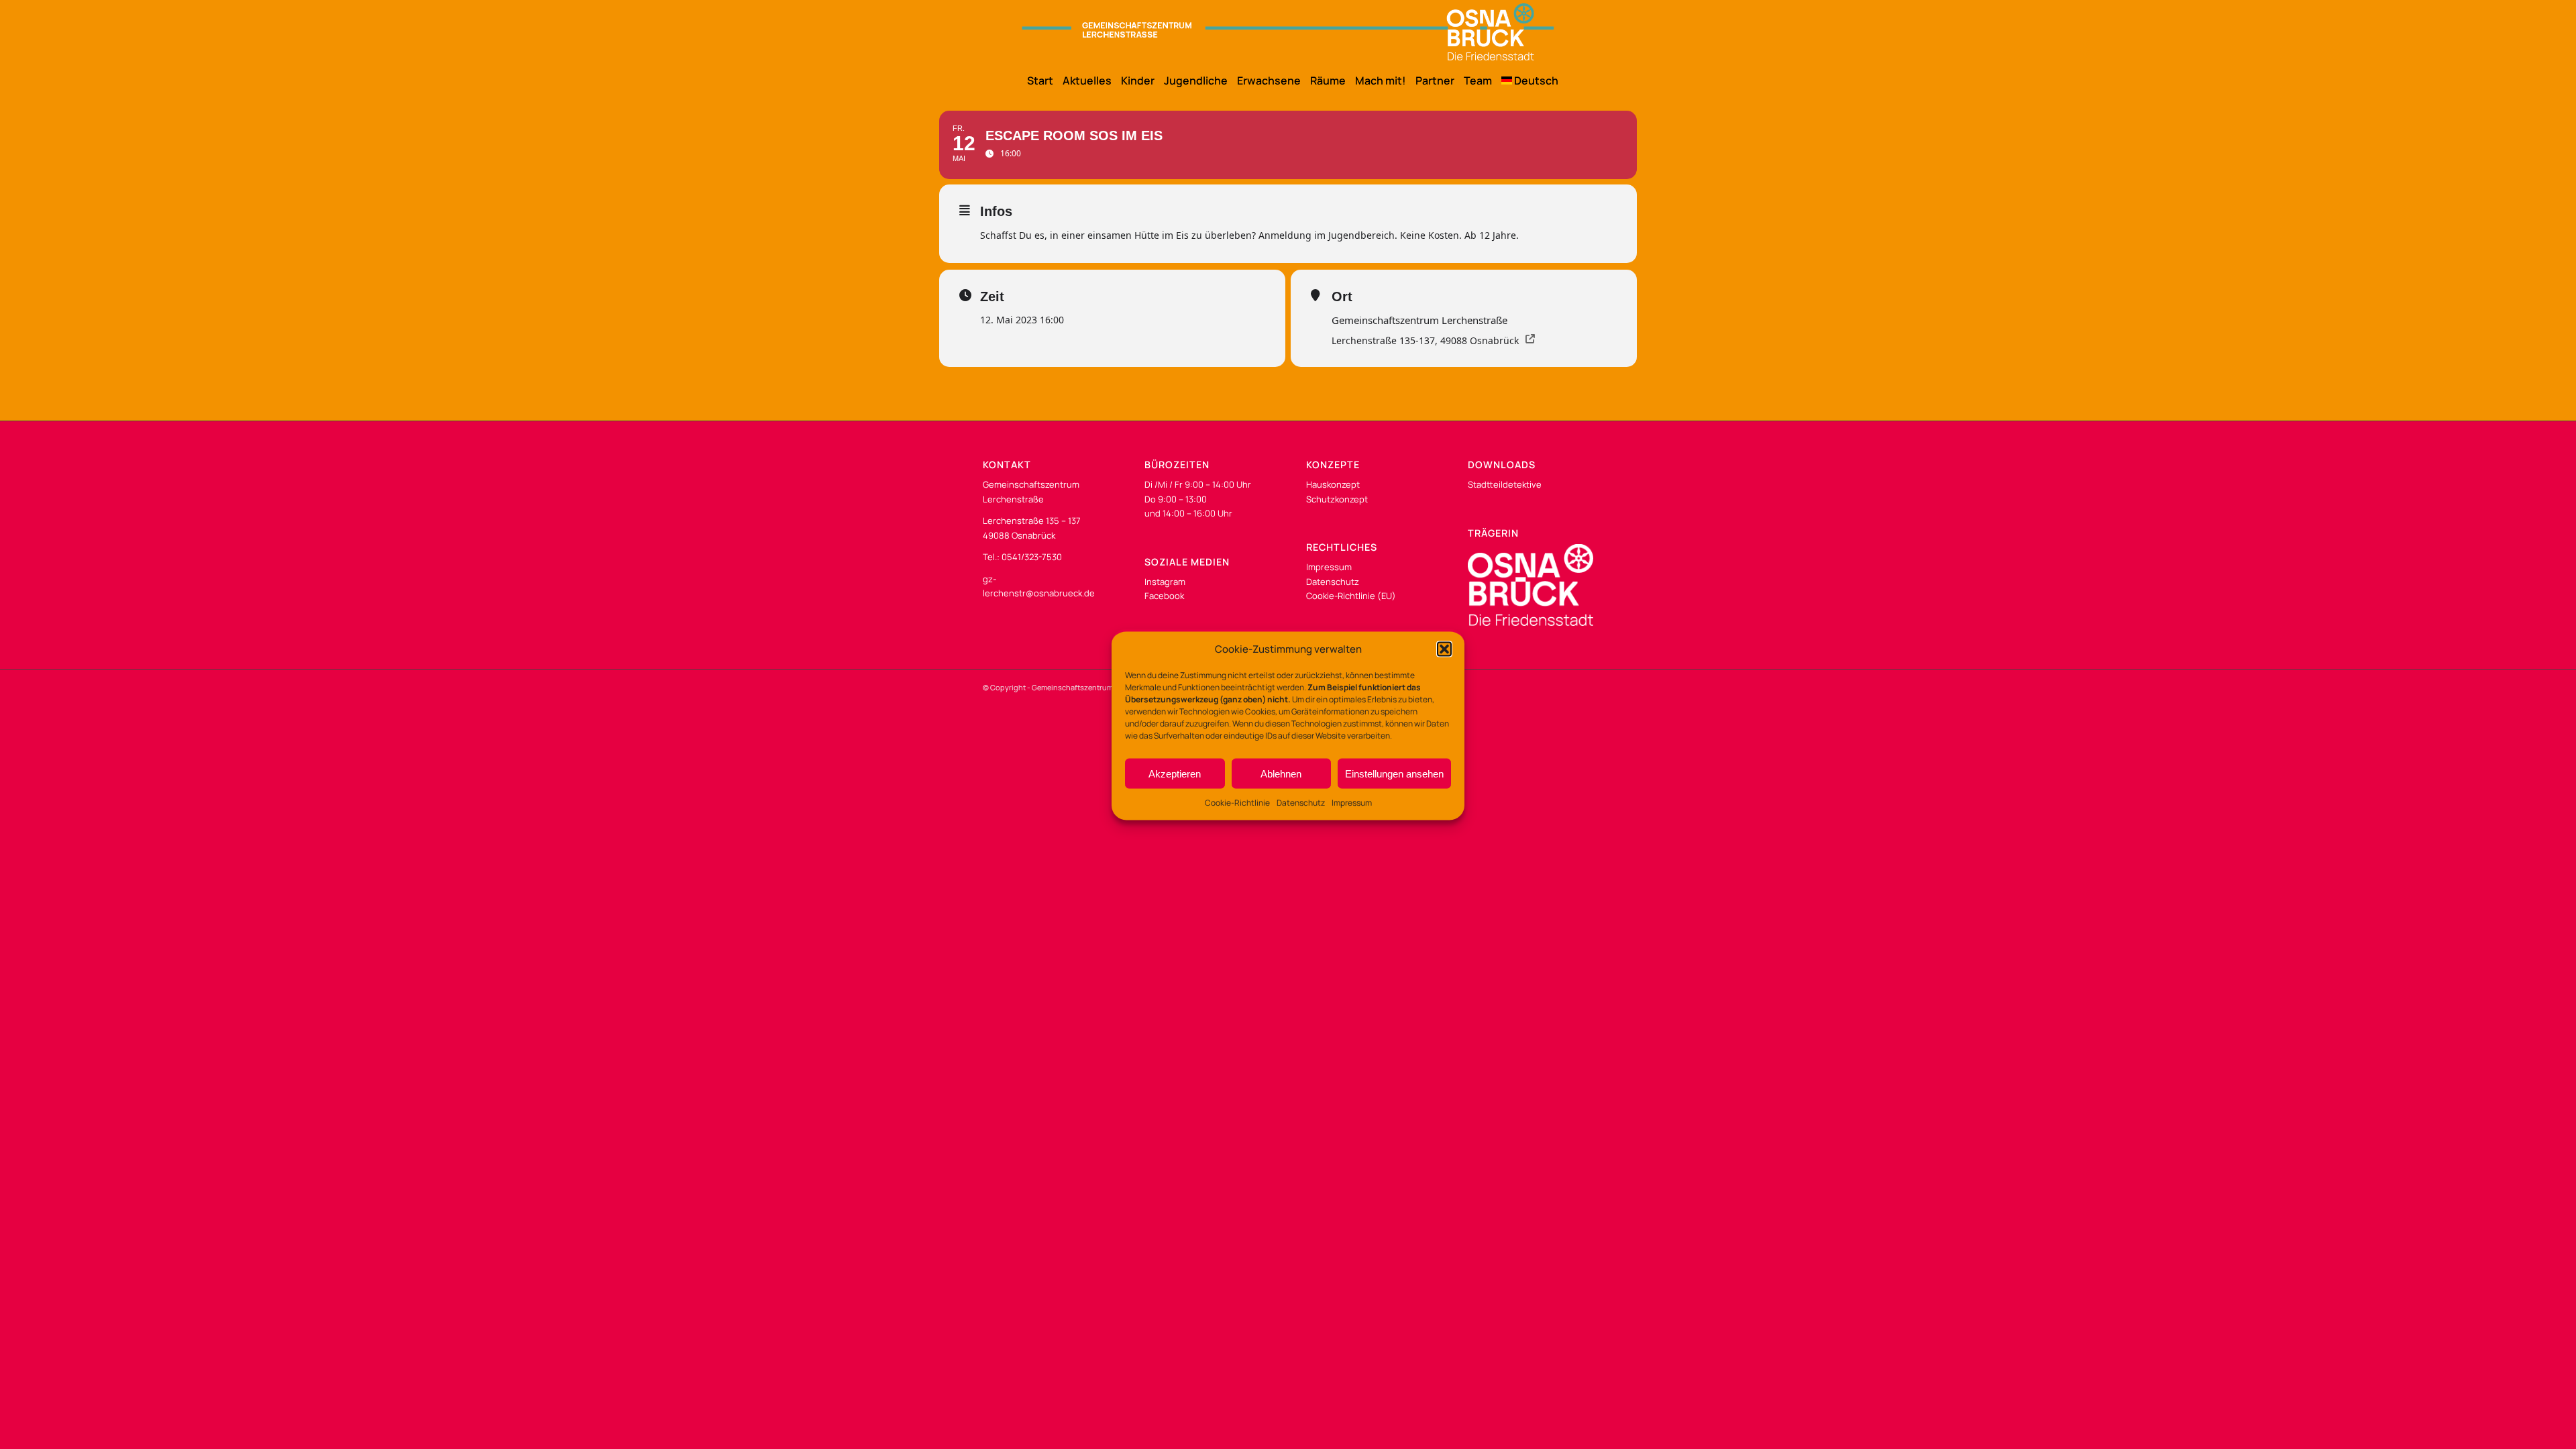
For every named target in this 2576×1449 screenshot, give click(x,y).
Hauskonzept (1333, 484)
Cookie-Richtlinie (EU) (1351, 596)
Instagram (1165, 582)
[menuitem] (1035, 80)
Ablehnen (1281, 774)
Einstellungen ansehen (1394, 774)
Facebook (1164, 596)
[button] (1444, 649)
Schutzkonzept (1337, 499)
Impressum (1352, 803)
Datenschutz (1301, 803)
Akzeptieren (1175, 774)
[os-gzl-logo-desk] (1288, 32)
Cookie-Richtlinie (1237, 803)
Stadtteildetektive (1505, 484)
